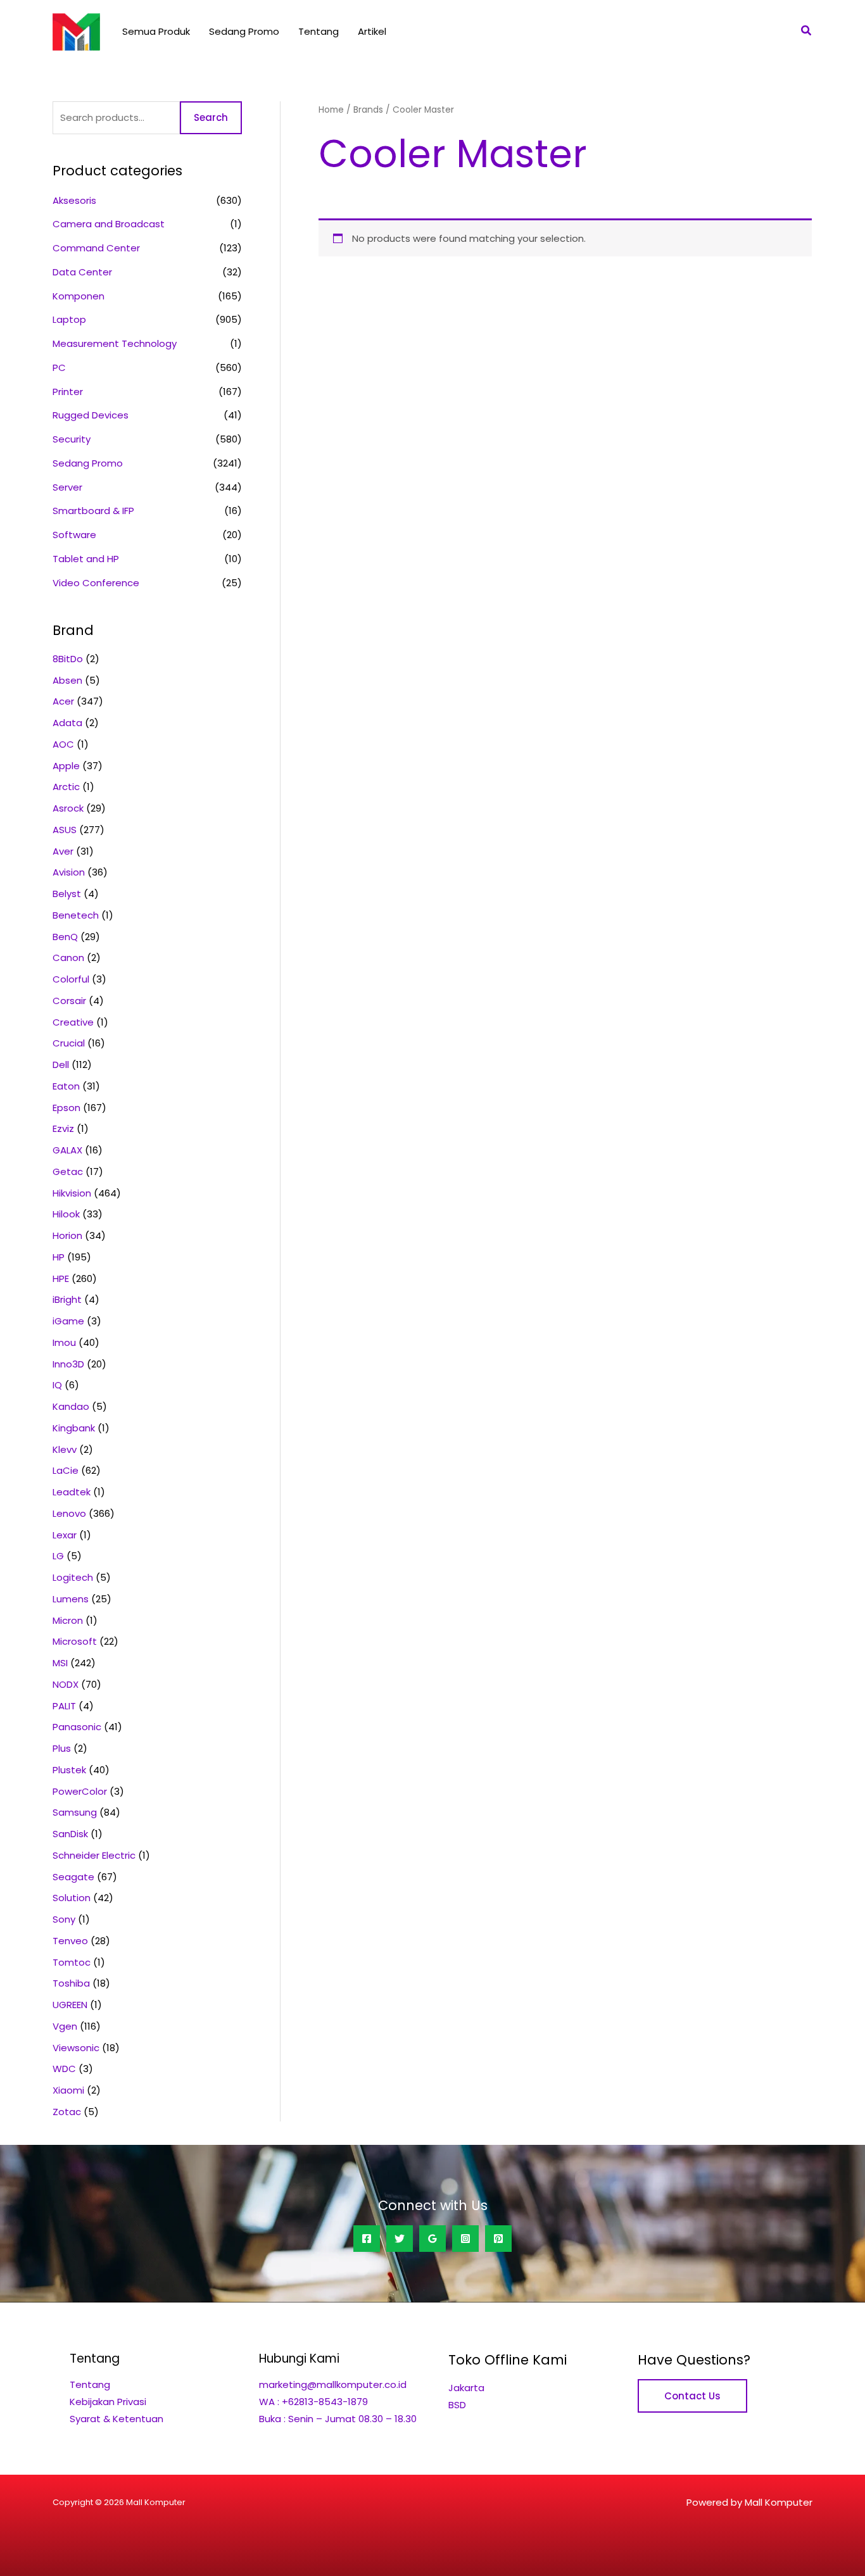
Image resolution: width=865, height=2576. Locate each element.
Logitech (73, 1577)
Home (331, 110)
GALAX (67, 1150)
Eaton (66, 1086)
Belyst (67, 894)
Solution (72, 1898)
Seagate (73, 1877)
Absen (67, 680)
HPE (61, 1279)
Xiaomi (68, 2090)
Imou (64, 1342)
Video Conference (96, 583)
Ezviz (63, 1128)
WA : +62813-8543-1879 (313, 2402)
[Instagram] (465, 2239)
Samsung (75, 1812)
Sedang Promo (244, 31)
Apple (66, 766)
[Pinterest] (498, 2239)
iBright (67, 1299)
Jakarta (466, 2388)
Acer (63, 701)
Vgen (65, 2026)
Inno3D (68, 1364)
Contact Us (692, 2396)
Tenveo (70, 1941)
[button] (807, 32)
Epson (66, 1108)
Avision (69, 872)
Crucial (69, 1043)
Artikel (372, 31)
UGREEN (70, 2005)
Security (72, 439)
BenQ (65, 937)
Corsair (69, 1001)
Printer (68, 392)
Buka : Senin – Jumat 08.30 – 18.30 (338, 2419)
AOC (63, 744)
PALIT (64, 1706)
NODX (66, 1684)
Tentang (319, 31)
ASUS (65, 830)
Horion (67, 1235)
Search (211, 117)
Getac (68, 1172)
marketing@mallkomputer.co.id (333, 2384)
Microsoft (75, 1641)
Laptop (69, 319)
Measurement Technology (115, 343)
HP (59, 1257)
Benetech (76, 915)
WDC (64, 2069)
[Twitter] (400, 2239)
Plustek (69, 1770)
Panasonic (77, 1727)
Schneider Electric (94, 1855)
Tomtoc (72, 1962)
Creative (73, 1022)
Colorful (71, 979)
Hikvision (72, 1193)
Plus (62, 1748)
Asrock (68, 808)
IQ (57, 1385)
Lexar (65, 1535)
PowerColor (80, 1791)
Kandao (71, 1406)
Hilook (66, 1214)
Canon (68, 958)
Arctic (66, 787)
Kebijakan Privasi (108, 2402)
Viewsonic (76, 2048)
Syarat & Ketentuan (117, 2419)
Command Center (96, 248)
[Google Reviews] (432, 2239)
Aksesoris (74, 200)
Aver (63, 851)
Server (67, 487)
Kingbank (74, 1428)
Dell (61, 1065)
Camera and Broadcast (109, 224)
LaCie (66, 1470)
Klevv (65, 1449)
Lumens (71, 1599)
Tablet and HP (86, 559)
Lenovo (69, 1513)
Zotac (67, 2112)
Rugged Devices (91, 415)
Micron (68, 1620)
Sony (64, 1919)
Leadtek (72, 1492)
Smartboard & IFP (93, 511)
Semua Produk (156, 31)
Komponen (79, 296)
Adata (67, 723)
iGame (68, 1321)
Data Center (82, 272)
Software (74, 535)
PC (59, 368)
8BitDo (68, 659)
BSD (457, 2405)
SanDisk (70, 1834)
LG (58, 1556)
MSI (60, 1663)
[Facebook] (367, 2239)
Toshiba (71, 1983)
